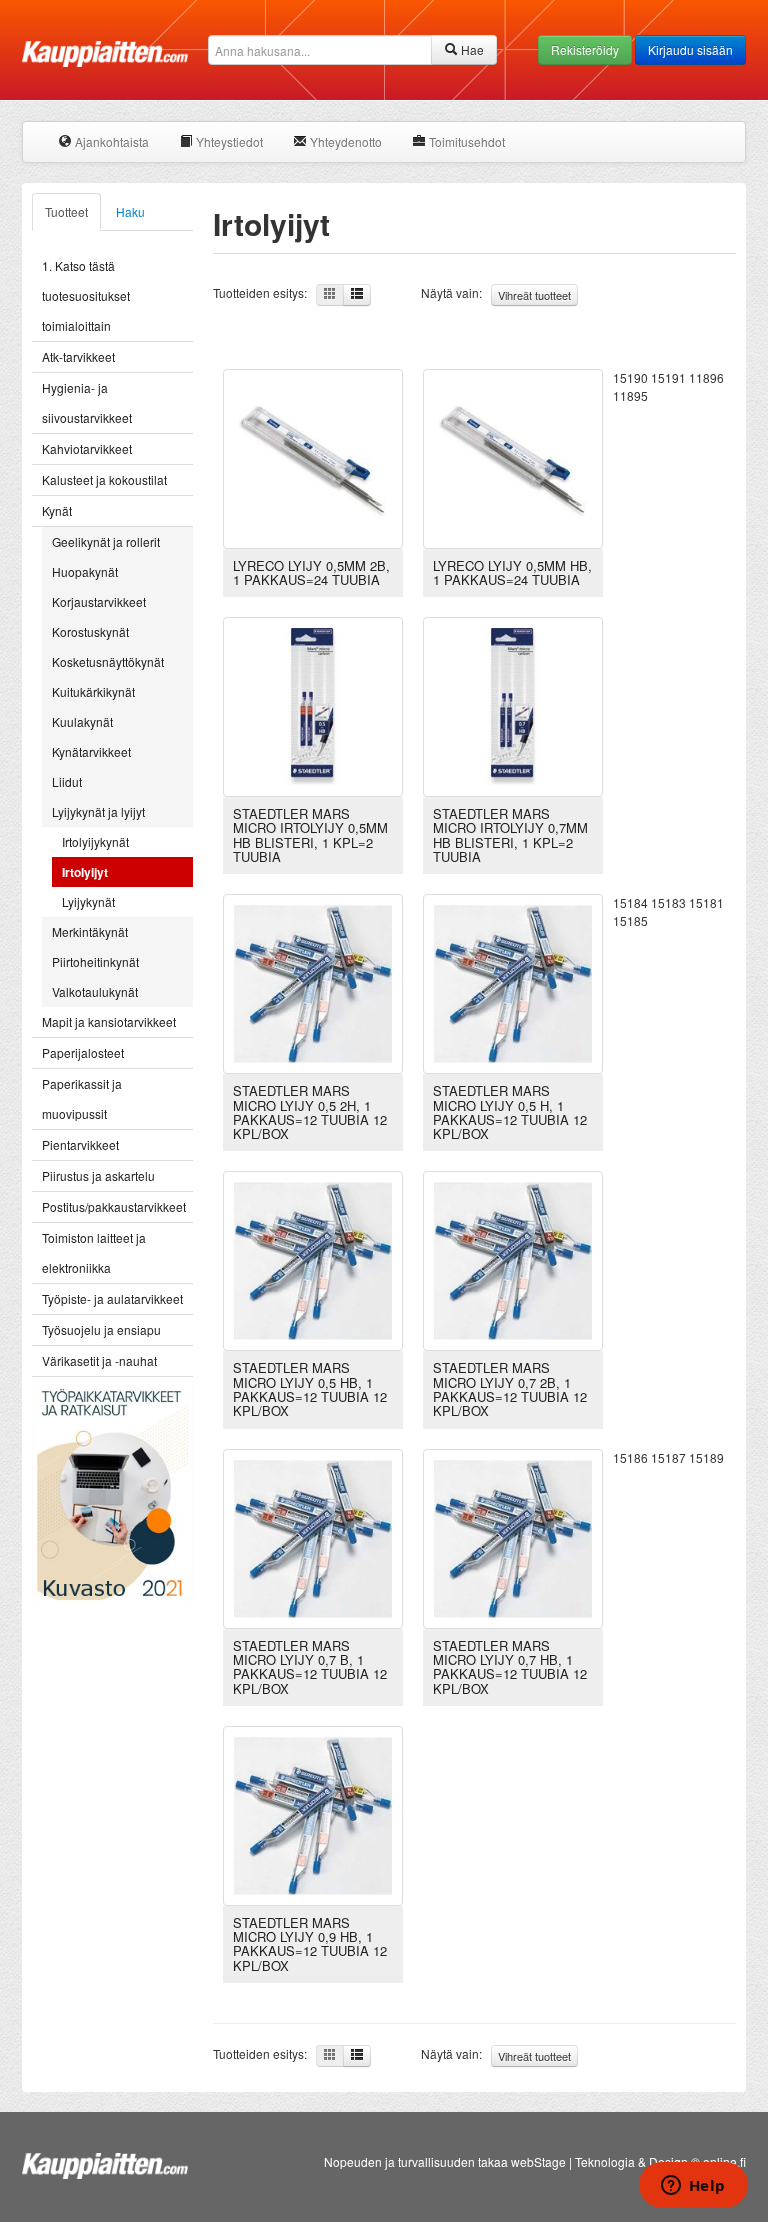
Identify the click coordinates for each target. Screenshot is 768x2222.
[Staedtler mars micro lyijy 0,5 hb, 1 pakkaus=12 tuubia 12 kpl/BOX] (313, 1259)
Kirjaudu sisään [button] (690, 49)
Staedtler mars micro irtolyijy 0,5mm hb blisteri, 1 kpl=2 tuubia (310, 835)
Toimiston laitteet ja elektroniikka (94, 1252)
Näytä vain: (496, 293)
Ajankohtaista (110, 141)
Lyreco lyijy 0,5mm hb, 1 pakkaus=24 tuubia (512, 572)
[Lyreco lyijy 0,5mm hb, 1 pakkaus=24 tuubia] (513, 456)
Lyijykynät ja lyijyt (98, 811)
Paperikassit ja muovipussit (82, 1098)
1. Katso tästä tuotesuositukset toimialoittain (86, 295)
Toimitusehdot (465, 141)
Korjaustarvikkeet (99, 601)
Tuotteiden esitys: (264, 292)
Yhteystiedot (228, 141)
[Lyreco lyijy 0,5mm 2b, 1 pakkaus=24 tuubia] (313, 456)
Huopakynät (85, 571)
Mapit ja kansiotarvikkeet (109, 1021)
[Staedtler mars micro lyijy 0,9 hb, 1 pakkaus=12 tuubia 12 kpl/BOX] (313, 1813)
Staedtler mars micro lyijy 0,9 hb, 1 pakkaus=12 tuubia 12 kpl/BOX (310, 1944)
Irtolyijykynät (95, 841)
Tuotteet (66, 211)
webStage (538, 2161)
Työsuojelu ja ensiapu (101, 1329)
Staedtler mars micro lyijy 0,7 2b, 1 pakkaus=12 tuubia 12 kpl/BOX (510, 1389)
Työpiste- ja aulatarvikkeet (112, 1298)
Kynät (57, 510)
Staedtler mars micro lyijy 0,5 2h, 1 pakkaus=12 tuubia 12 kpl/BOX (310, 1112)
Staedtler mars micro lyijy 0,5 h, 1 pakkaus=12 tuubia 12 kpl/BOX (510, 1112)
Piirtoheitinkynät (95, 961)
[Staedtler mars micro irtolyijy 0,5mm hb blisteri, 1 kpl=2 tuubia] (313, 704)
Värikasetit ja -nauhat (99, 1360)
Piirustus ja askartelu (98, 1175)
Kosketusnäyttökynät (108, 661)
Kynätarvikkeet (91, 751)
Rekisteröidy (585, 49)
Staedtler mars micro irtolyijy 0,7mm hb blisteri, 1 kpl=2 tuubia (510, 835)
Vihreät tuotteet (534, 295)
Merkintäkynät (90, 931)
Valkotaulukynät (95, 991)
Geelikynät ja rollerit (106, 541)
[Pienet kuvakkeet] (330, 295)
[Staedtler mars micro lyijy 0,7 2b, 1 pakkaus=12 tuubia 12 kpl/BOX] (513, 1259)
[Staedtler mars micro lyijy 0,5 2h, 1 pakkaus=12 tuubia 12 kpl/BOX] (313, 981)
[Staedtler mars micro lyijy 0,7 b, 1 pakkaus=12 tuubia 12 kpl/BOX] (313, 1536)
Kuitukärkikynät (93, 691)
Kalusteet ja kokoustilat (104, 479)
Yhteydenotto (344, 141)
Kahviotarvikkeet (87, 448)
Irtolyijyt (85, 872)
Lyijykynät (88, 901)
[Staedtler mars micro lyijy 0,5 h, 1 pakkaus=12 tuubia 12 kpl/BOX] (513, 981)
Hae (471, 49)
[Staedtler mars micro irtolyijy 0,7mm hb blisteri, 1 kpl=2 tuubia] (513, 704)
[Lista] (357, 295)
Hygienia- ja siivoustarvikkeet (87, 402)
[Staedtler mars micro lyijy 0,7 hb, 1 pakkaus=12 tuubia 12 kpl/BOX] (513, 1536)
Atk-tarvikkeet (78, 356)
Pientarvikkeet (80, 1144)
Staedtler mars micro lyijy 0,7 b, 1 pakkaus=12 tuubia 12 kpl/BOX (310, 1667)
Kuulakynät (82, 721)
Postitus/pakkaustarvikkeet (114, 1206)
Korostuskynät (90, 631)
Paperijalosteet (83, 1052)
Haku (130, 211)
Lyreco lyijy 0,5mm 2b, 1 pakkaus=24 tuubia (311, 572)
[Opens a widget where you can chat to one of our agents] (693, 2187)
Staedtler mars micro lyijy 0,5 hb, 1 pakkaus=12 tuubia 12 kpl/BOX (310, 1389)
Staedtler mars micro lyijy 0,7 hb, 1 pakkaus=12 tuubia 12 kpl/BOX (510, 1667)
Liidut (67, 781)
